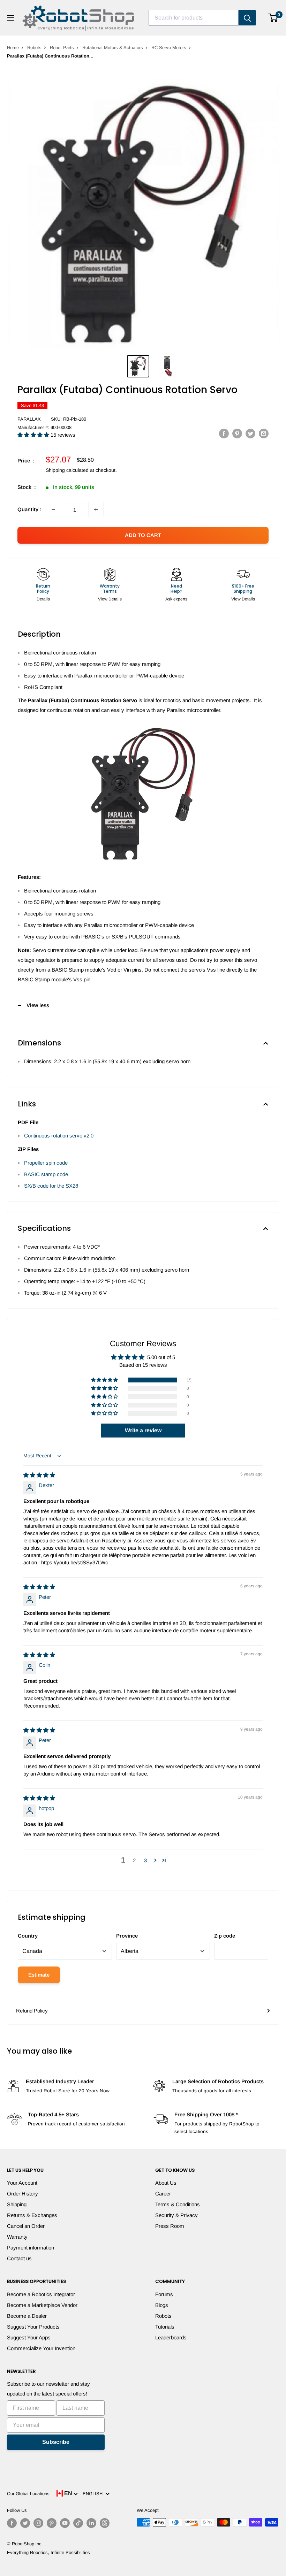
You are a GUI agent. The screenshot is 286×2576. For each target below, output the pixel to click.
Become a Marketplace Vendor (42, 2305)
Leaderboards (171, 2337)
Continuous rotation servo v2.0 (59, 1136)
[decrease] (53, 509)
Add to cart (143, 535)
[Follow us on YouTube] (65, 2523)
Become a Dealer (27, 2316)
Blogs (162, 2305)
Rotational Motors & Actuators (113, 48)
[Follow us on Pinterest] (52, 2523)
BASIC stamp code (46, 1174)
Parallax (29, 419)
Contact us (19, 2258)
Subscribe (56, 2442)
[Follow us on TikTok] (78, 2523)
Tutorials (165, 2327)
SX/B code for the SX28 (51, 1186)
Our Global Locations (28, 2494)
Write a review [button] (143, 1430)
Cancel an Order (26, 2226)
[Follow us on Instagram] (38, 2523)
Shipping (17, 2204)
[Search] (247, 18)
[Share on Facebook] (224, 433)
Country (28, 1936)
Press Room (170, 2226)
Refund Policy (32, 2011)
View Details (110, 599)
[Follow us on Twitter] (25, 2523)
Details (43, 599)
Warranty (17, 2237)
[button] (34, 435)
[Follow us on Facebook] (12, 2523)
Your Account (22, 2183)
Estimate (39, 1975)
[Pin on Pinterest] (237, 433)
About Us (166, 2183)
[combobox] (194, 18)
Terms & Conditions (178, 2204)
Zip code (225, 1936)
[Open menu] (10, 18)
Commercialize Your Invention (41, 2348)
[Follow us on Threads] (105, 2523)
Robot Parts (62, 48)
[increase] (96, 509)
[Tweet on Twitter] (250, 433)
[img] (39, 1475)
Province (127, 1936)
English (94, 2494)
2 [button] (134, 1860)
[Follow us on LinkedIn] (91, 2523)
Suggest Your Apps (29, 2337)
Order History (22, 2194)
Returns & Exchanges (32, 2215)
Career (163, 2194)
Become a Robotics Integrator (41, 2294)
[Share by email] (264, 433)
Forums (164, 2294)
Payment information (31, 2248)
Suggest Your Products (33, 2327)
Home (13, 48)
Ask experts (176, 599)
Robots (34, 48)
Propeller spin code (46, 1163)
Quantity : (29, 509)
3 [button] (145, 1860)
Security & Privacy (176, 2215)
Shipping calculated (67, 470)
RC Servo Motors (169, 48)
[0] (273, 18)
